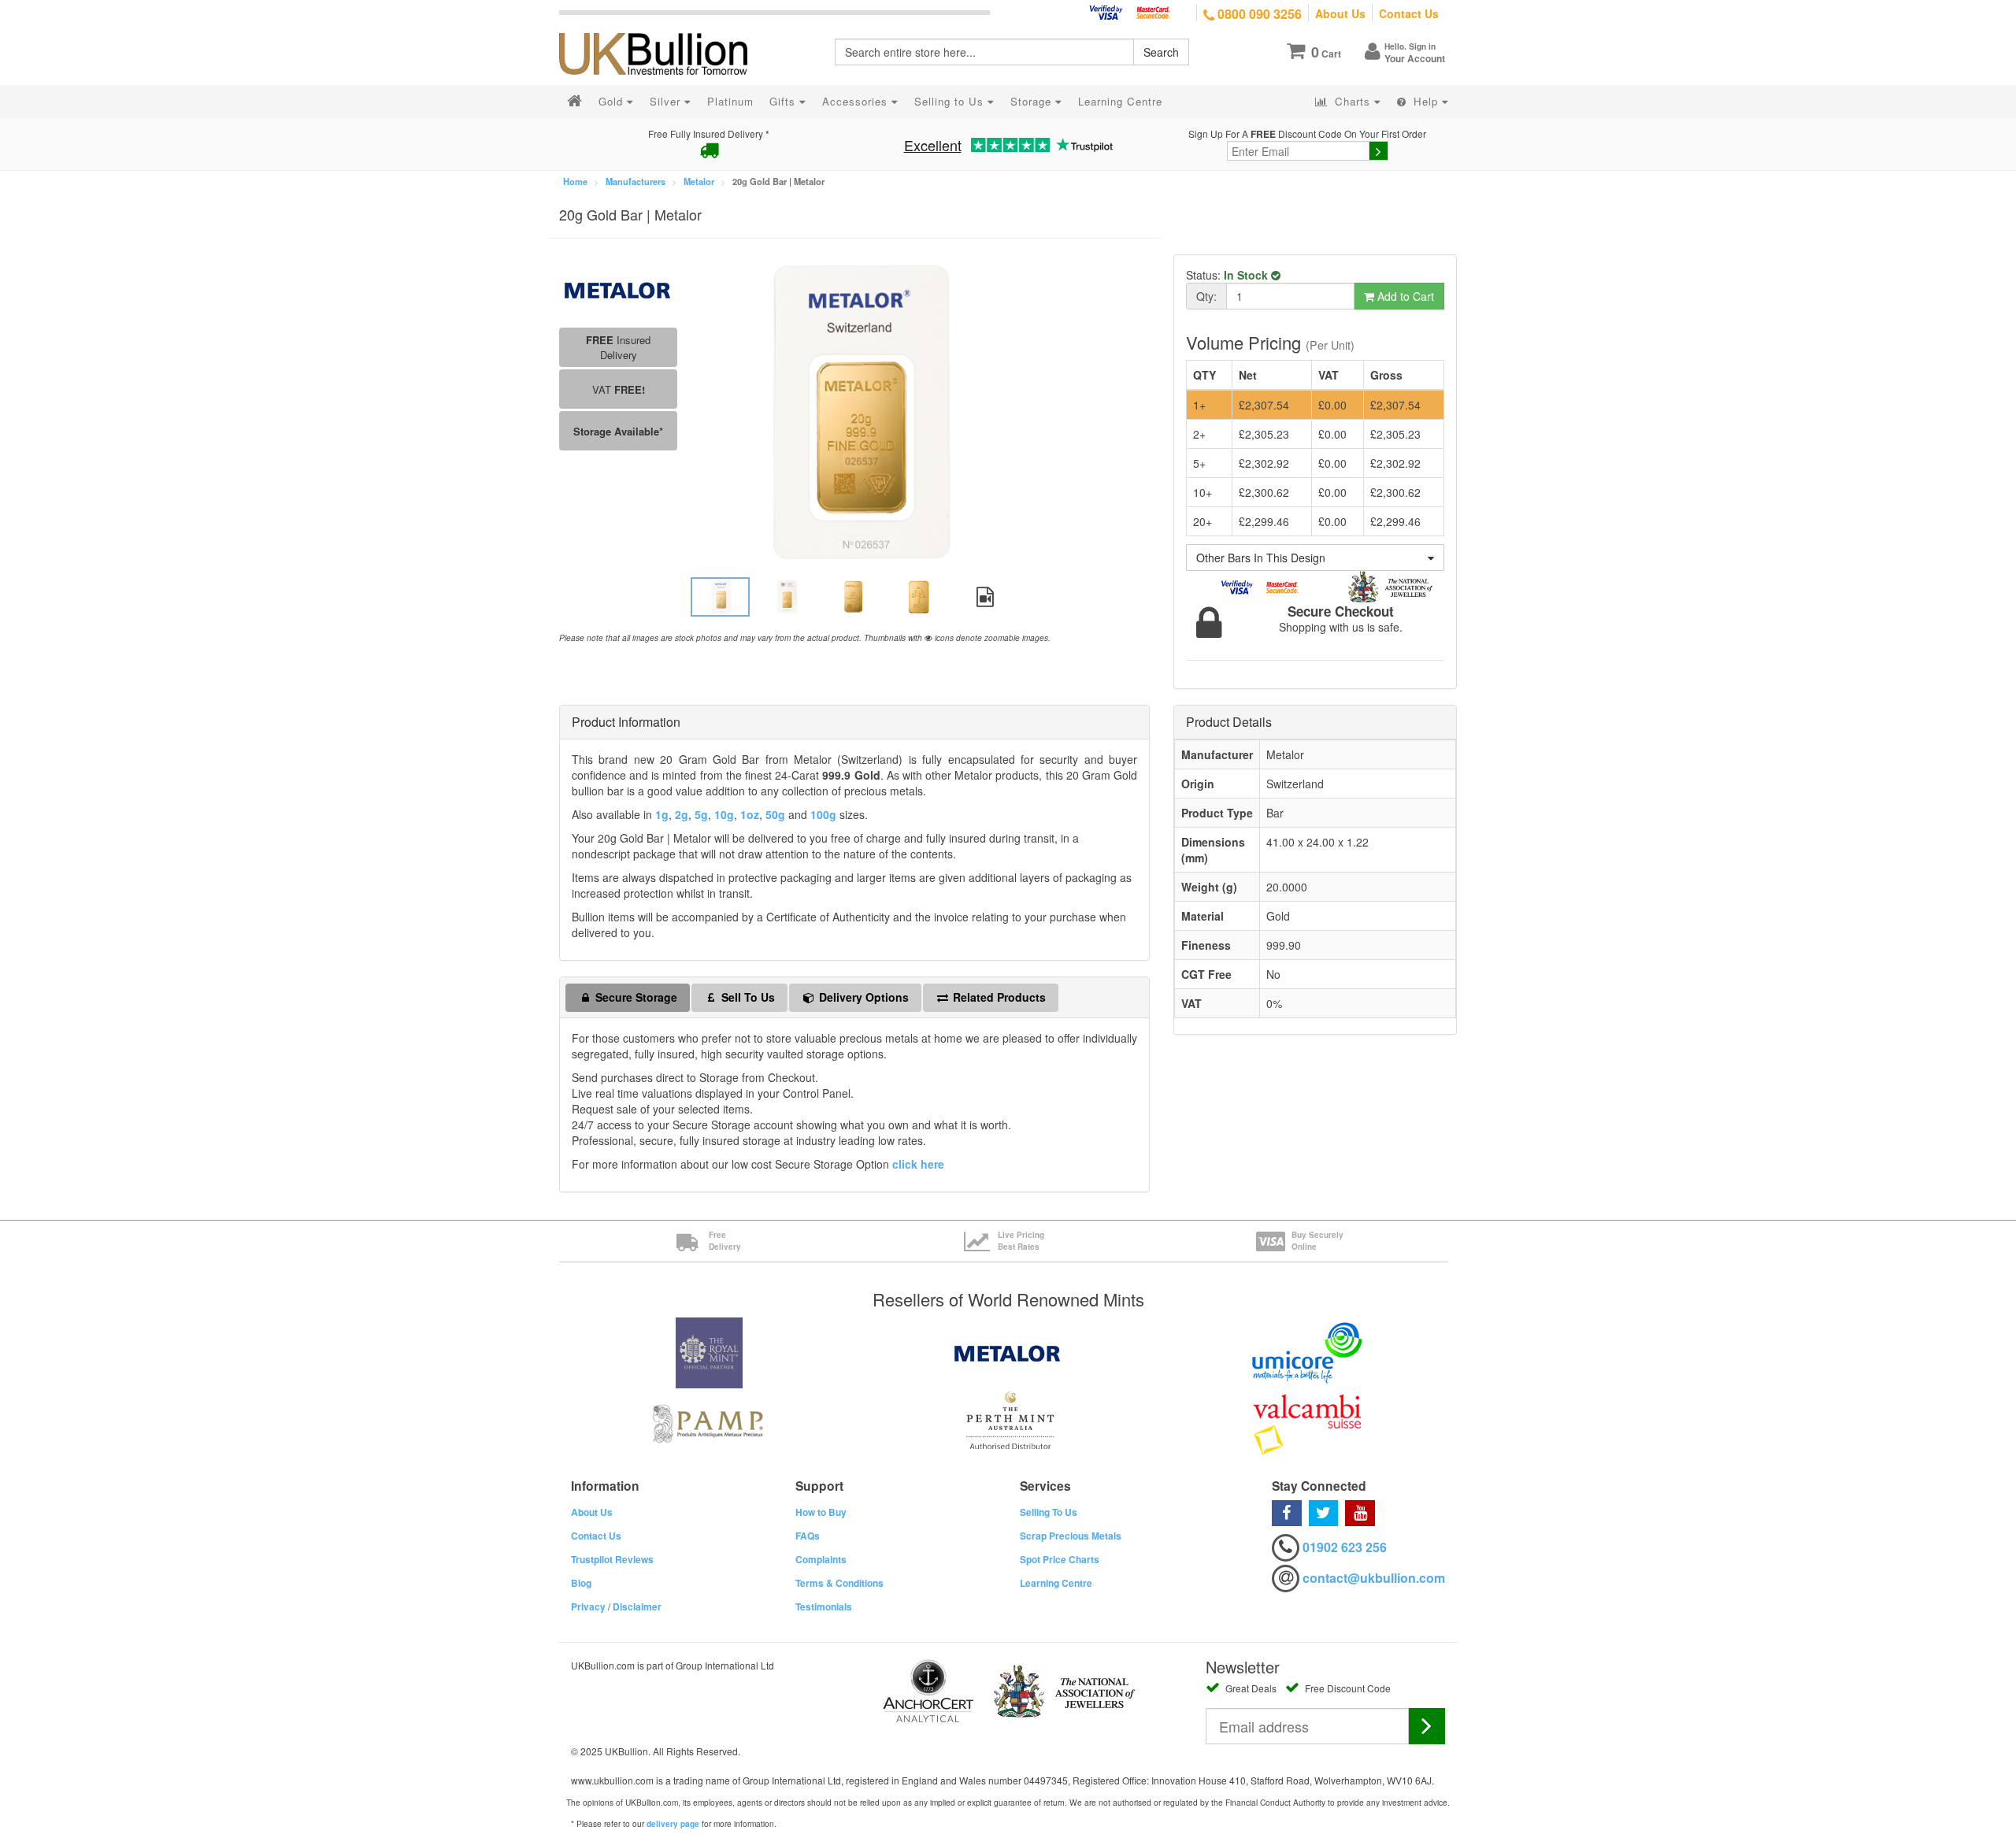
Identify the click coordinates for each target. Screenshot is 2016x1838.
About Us (1340, 13)
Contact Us (1409, 13)
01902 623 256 (1345, 1547)
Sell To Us (747, 997)
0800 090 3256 (1258, 14)
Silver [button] (667, 101)
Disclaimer (637, 1606)
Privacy (588, 1606)
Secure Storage (635, 997)
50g (775, 814)
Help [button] (1426, 101)
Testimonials (824, 1606)
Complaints (821, 1559)
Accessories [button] (857, 101)
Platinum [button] (730, 101)
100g (823, 814)
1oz (750, 814)
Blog (581, 1583)
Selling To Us (1049, 1512)
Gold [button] (613, 101)
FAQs (808, 1536)
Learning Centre (1056, 1583)
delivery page (673, 1824)
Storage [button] (1033, 101)
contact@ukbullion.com (1374, 1578)
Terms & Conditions (839, 1583)
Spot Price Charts (1060, 1559)
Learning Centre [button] (1120, 101)
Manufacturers (636, 181)
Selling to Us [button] (951, 101)
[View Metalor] (618, 288)
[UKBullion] (663, 28)
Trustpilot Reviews (612, 1559)
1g (662, 814)
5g (701, 814)
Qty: (1206, 296)
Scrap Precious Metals (1071, 1536)
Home (575, 181)
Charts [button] (1353, 101)
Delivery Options (862, 997)
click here (918, 1164)
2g (682, 814)
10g (724, 814)
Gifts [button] (784, 101)
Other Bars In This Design (1261, 558)
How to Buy (821, 1512)
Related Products (998, 997)
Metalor (699, 181)
